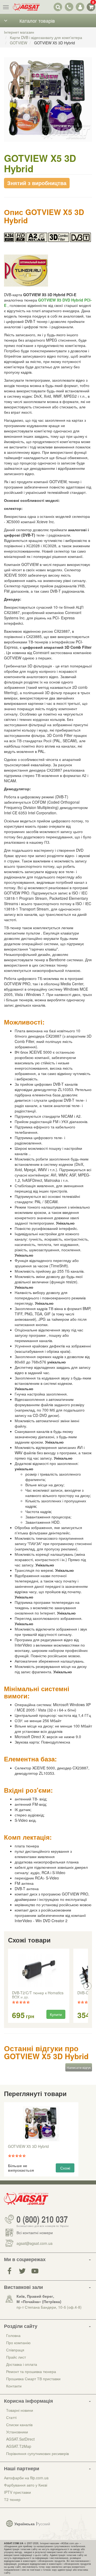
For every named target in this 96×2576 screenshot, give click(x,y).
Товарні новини (20, 2410)
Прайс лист (16, 2357)
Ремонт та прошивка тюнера (31, 2371)
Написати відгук (79, 2067)
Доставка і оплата (22, 2364)
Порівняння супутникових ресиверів (37, 2453)
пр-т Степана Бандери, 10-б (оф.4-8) (49, 2307)
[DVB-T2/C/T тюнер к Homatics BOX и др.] (39, 1970)
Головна (13, 2335)
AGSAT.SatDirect (20, 2439)
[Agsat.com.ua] (26, 7)
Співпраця (15, 2350)
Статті (11, 2417)
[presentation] (9, 1986)
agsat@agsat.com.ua (35, 2243)
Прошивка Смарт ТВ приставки (33, 2379)
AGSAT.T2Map (19, 2446)
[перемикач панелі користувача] (80, 7)
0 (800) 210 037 (42, 2219)
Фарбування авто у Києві (26, 2485)
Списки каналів (19, 2425)
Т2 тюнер (12, 2499)
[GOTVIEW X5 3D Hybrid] (48, 105)
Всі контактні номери (35, 2233)
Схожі (65, 2168)
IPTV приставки (17, 2492)
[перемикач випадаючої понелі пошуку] (58, 7)
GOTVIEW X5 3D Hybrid (28, 2147)
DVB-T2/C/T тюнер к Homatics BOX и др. (38, 1995)
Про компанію (18, 2343)
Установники (17, 2432)
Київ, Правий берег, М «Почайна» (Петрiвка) (39, 2299)
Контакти (14, 2386)
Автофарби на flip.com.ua (26, 2478)
